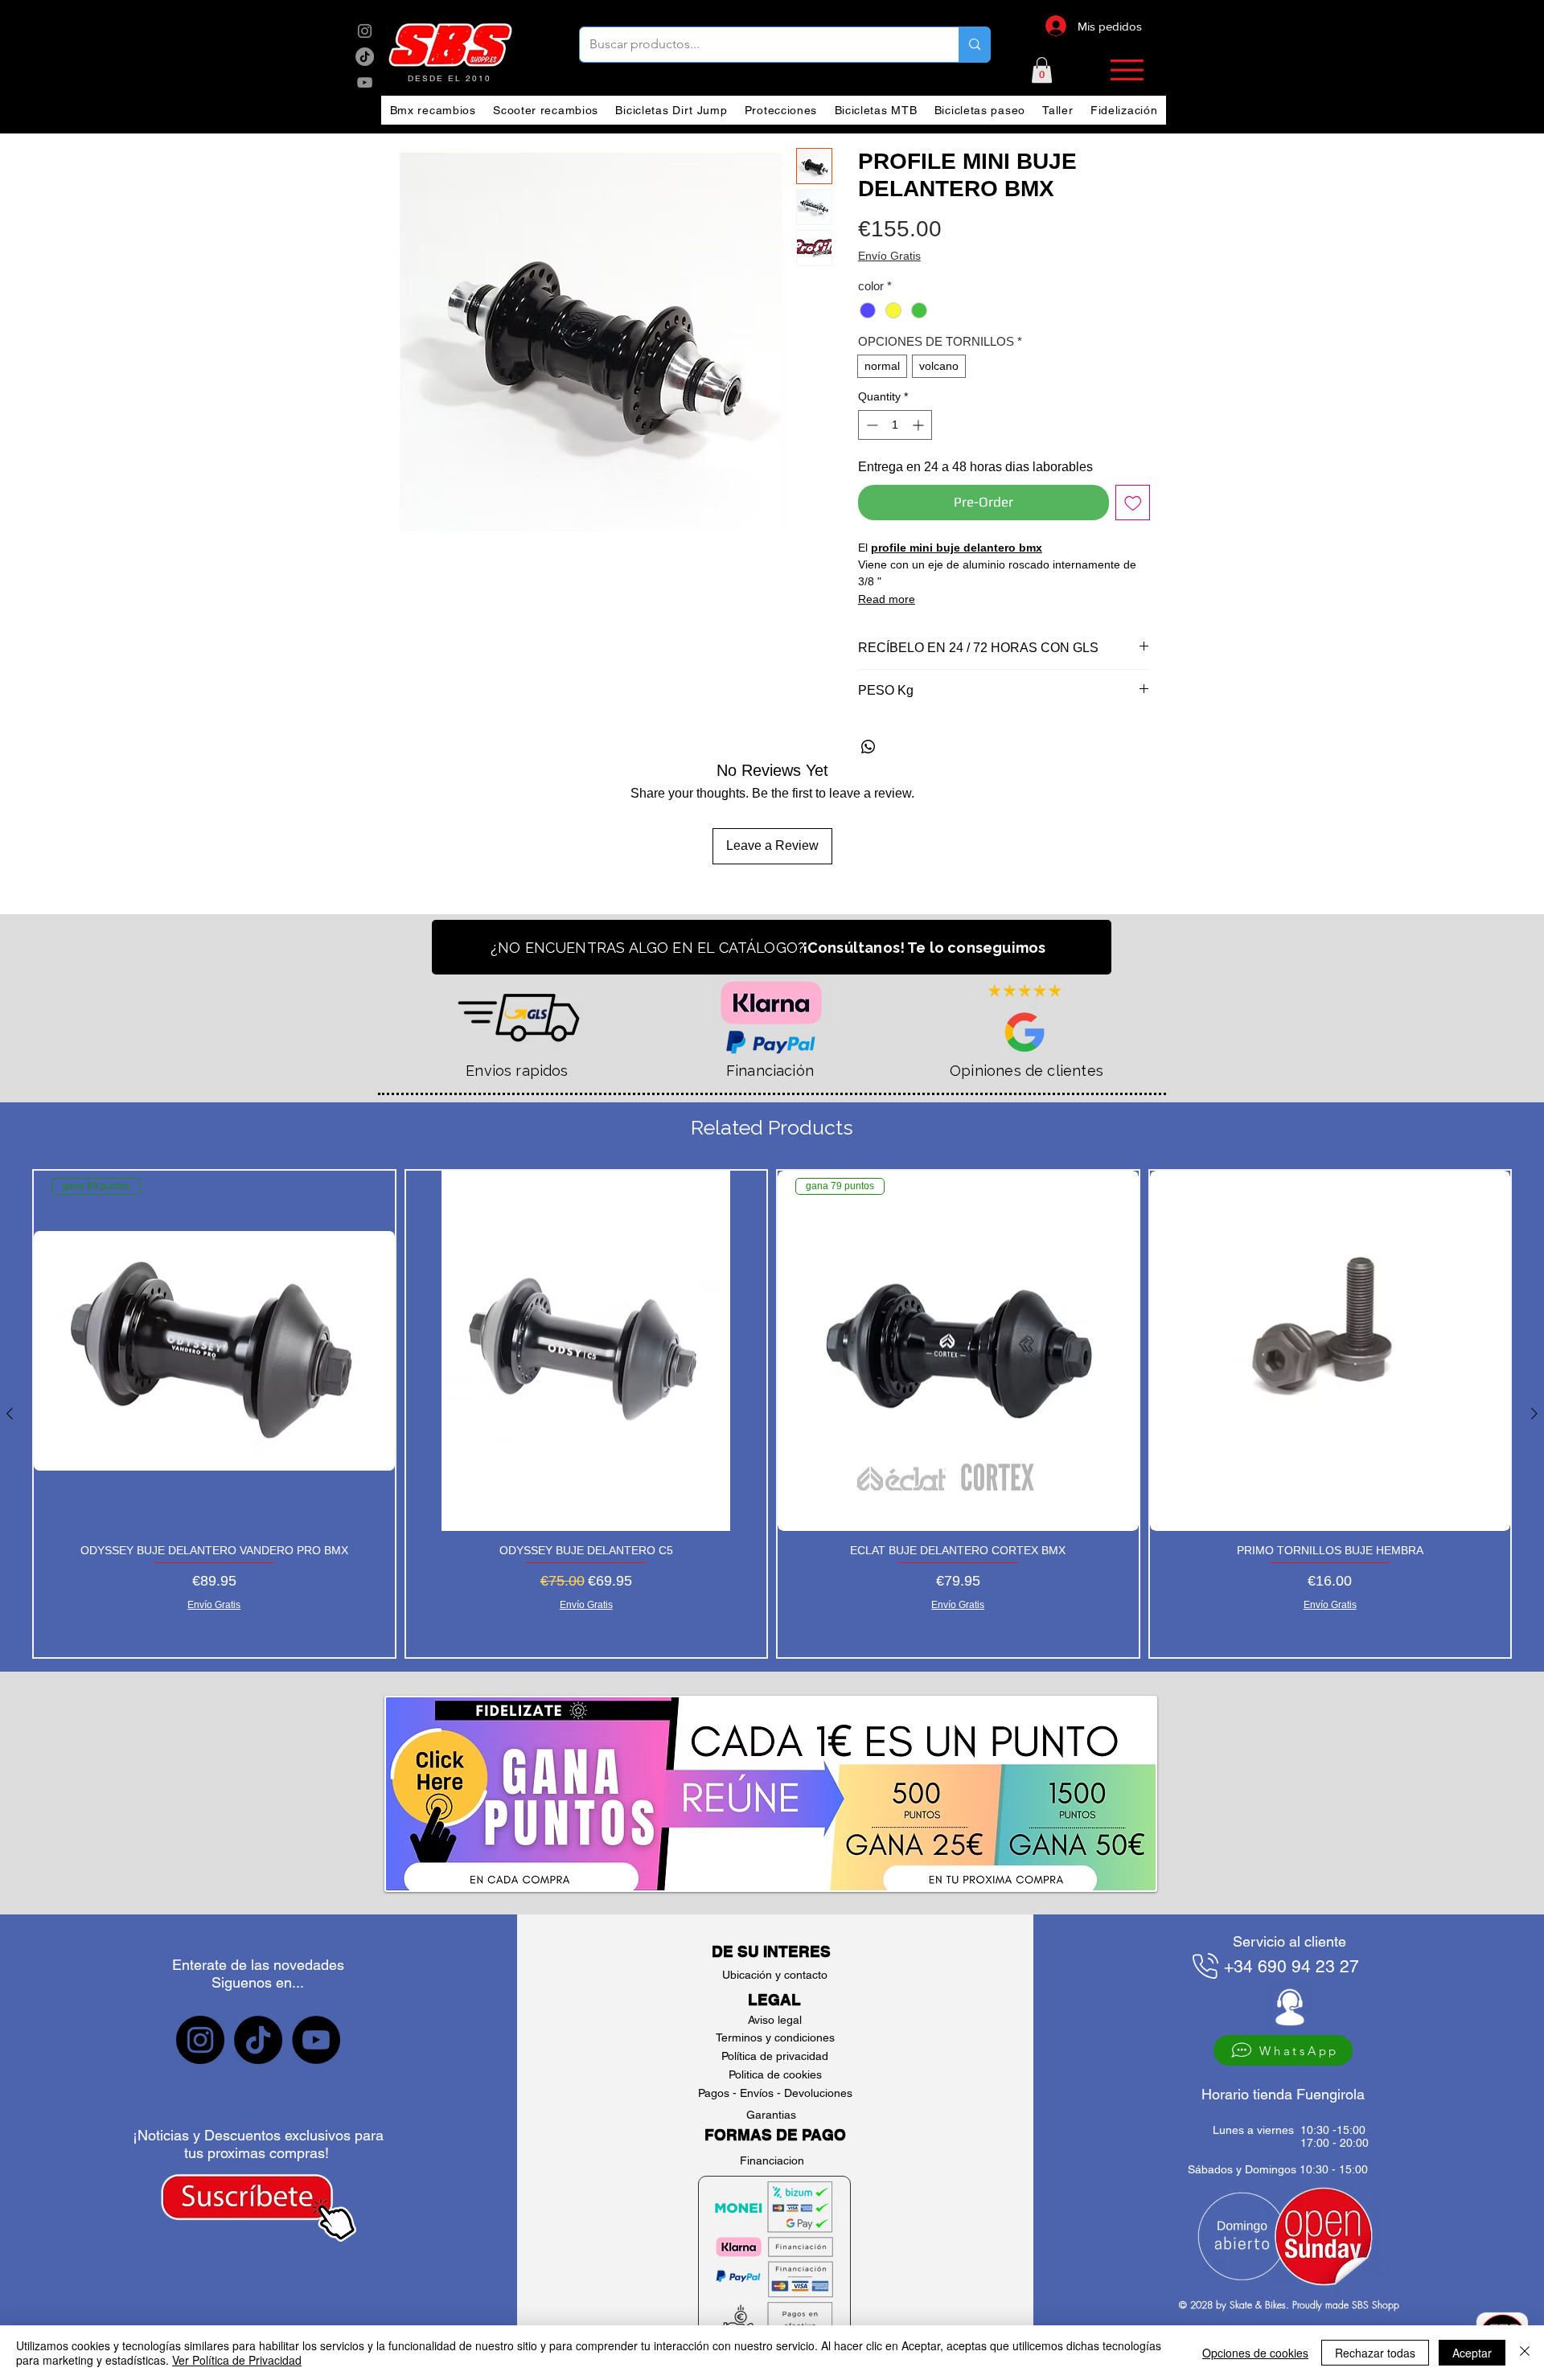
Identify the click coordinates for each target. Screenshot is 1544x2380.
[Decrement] (871, 425)
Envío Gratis (889, 256)
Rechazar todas (1375, 2353)
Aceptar (1472, 2353)
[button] (1042, 70)
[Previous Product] (10, 1414)
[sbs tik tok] (365, 57)
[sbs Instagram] (365, 31)
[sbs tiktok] (258, 2040)
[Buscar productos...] (974, 45)
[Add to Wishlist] (1133, 503)
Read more (887, 599)
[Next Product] (1534, 1414)
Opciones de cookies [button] (1255, 2353)
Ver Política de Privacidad (237, 2360)
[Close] (1525, 2353)
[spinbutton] (895, 425)
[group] (772, 1414)
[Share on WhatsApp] (868, 747)
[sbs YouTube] (365, 82)
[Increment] (920, 425)
